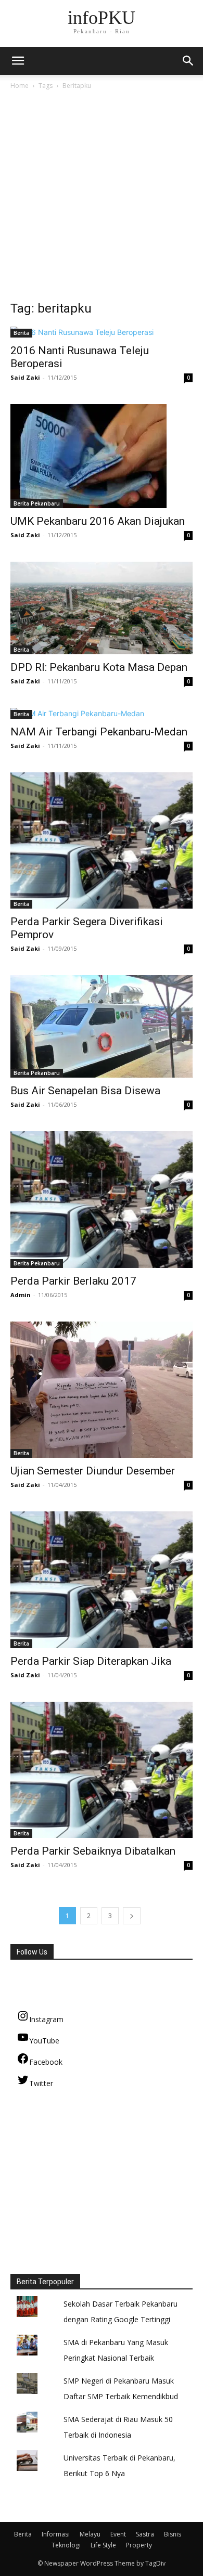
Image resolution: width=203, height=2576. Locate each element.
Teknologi (66, 2545)
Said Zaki (25, 377)
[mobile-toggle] (18, 61)
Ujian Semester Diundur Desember (93, 1471)
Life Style (103, 2545)
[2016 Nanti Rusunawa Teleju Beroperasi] (102, 332)
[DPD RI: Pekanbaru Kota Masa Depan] (102, 608)
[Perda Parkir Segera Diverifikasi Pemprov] (102, 841)
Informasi (56, 2534)
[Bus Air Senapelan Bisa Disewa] (102, 1026)
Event (118, 2534)
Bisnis (173, 2534)
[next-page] (132, 1916)
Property (139, 2545)
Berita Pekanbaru (37, 503)
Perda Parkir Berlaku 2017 (73, 1281)
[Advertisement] (102, 198)
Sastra (145, 2534)
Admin (21, 1295)
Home (20, 86)
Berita (21, 333)
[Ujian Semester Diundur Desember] (102, 1390)
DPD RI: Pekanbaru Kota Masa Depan (99, 667)
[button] (188, 61)
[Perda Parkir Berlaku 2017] (102, 1200)
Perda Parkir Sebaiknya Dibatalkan (93, 1851)
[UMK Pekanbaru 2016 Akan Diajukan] (102, 456)
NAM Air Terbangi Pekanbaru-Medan (99, 732)
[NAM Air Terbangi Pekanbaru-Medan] (102, 713)
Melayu (90, 2534)
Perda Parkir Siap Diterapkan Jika (91, 1661)
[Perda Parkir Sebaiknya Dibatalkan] (102, 1770)
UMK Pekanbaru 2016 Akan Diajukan (98, 521)
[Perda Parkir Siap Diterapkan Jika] (102, 1580)
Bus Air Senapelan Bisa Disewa (85, 1091)
